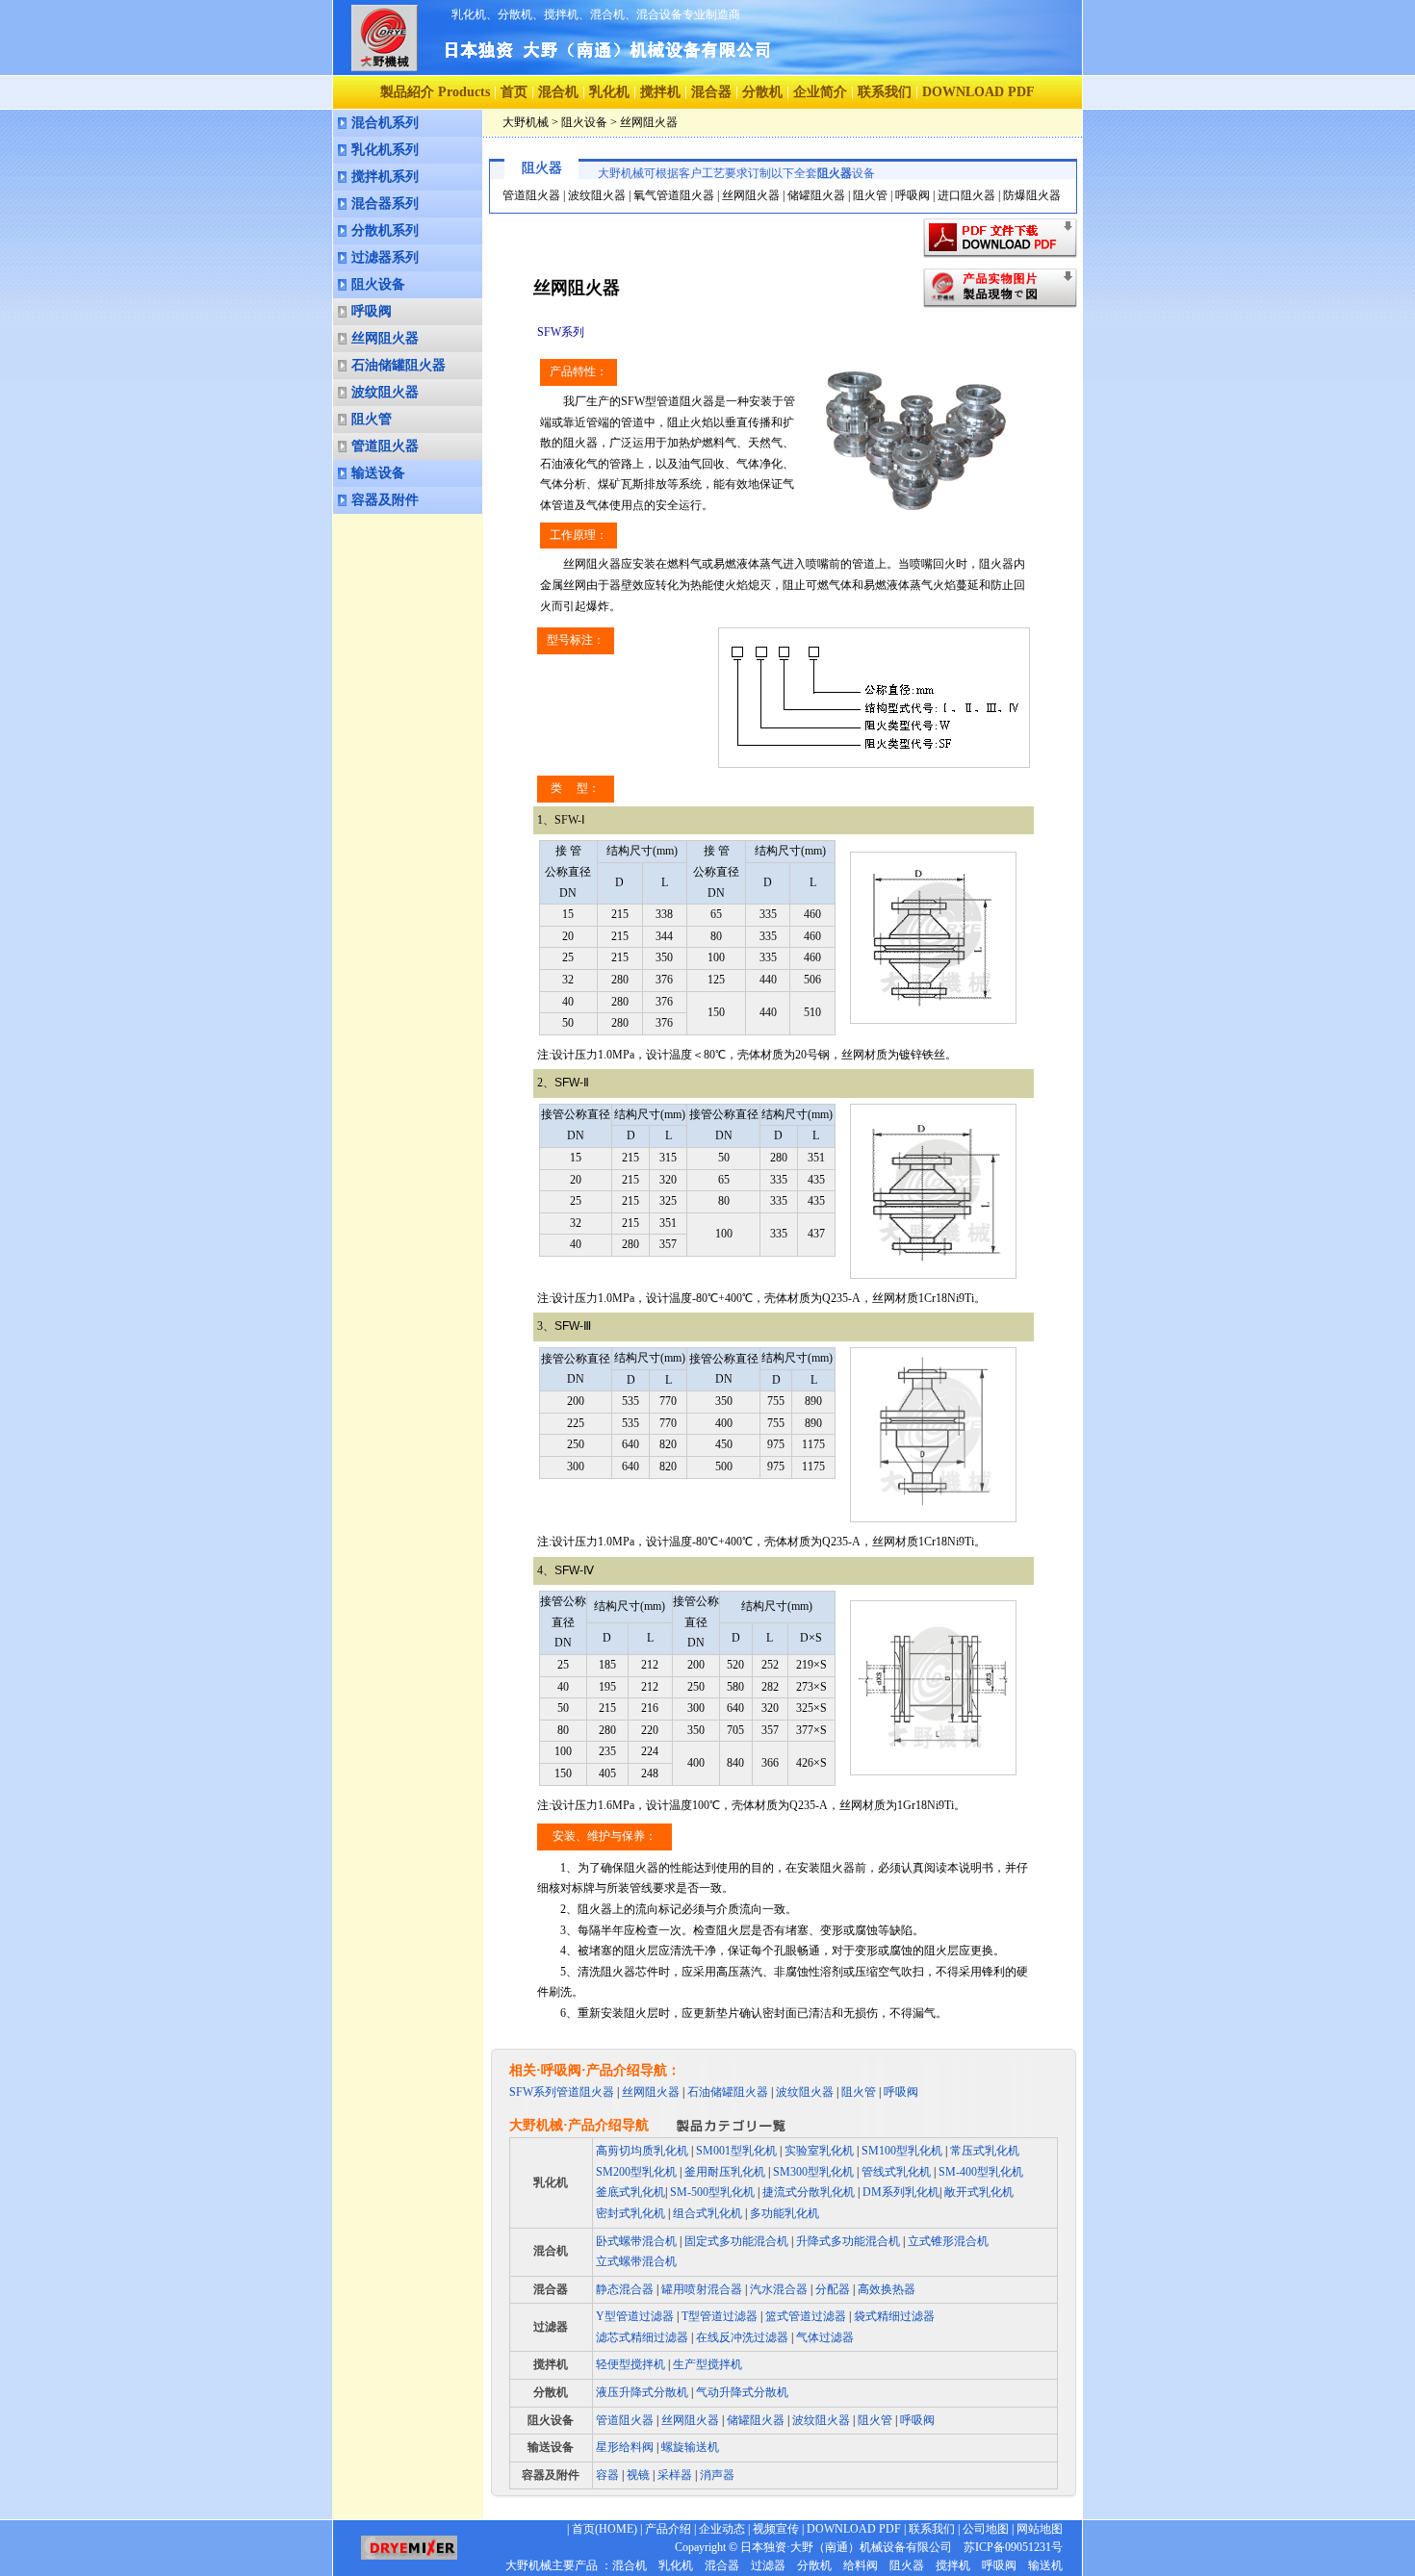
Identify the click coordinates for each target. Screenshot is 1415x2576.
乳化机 (609, 92)
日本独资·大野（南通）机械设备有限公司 (846, 2547)
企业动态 (722, 2529)
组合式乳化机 (707, 2213)
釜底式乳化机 (630, 2192)
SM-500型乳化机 (712, 2192)
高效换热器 (887, 2289)
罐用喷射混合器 (702, 2289)
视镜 (637, 2475)
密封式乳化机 (630, 2213)
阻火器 (907, 2565)
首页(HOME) (605, 2529)
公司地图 (986, 2529)
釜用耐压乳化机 (725, 2172)
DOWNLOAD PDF (854, 2529)
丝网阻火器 (385, 338)
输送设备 (378, 473)
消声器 (716, 2475)
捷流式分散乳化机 (809, 2192)
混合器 (711, 92)
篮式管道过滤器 (806, 2316)
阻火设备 (378, 284)
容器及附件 (385, 500)
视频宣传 (776, 2529)
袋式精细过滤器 (894, 2316)
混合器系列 (385, 204)
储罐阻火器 (816, 195)
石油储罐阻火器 (399, 365)
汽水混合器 (779, 2289)
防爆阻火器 (1032, 195)
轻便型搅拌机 (630, 2364)
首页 (514, 92)
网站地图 (1040, 2529)
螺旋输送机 (690, 2447)
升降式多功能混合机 (848, 2241)
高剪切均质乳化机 (642, 2151)
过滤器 (551, 2327)
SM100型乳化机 (902, 2151)
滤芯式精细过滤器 (642, 2337)
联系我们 (885, 92)
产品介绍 (668, 2529)
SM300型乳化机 (813, 2172)
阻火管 (372, 419)
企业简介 (820, 92)
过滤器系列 (385, 257)
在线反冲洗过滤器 (742, 2337)
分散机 (762, 92)
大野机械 (526, 122)
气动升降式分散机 (742, 2392)
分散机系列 (385, 230)
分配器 (833, 2289)
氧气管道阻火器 (674, 195)
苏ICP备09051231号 (1007, 2547)
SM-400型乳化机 (981, 2172)
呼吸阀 (372, 311)
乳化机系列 (385, 150)
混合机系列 (385, 123)
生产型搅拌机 (707, 2364)
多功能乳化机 (785, 2213)
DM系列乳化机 (900, 2192)
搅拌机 (660, 92)
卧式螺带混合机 (636, 2241)
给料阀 (861, 2565)
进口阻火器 (966, 195)
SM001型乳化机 (736, 2151)
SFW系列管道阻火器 (562, 2092)
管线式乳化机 (896, 2172)
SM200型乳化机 (636, 2172)
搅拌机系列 (385, 177)
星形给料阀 (625, 2447)
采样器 (673, 2475)
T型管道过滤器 (720, 2316)
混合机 (558, 92)
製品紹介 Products (435, 92)
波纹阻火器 (385, 392)
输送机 (1045, 2565)
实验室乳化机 (819, 2151)
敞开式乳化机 (979, 2192)
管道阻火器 (385, 446)
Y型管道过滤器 (635, 2316)
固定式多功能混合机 (736, 2241)
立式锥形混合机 (948, 2241)
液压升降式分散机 (642, 2392)
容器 (609, 2475)
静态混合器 (625, 2289)
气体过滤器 (825, 2337)
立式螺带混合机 (636, 2261)
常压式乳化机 (985, 2151)
